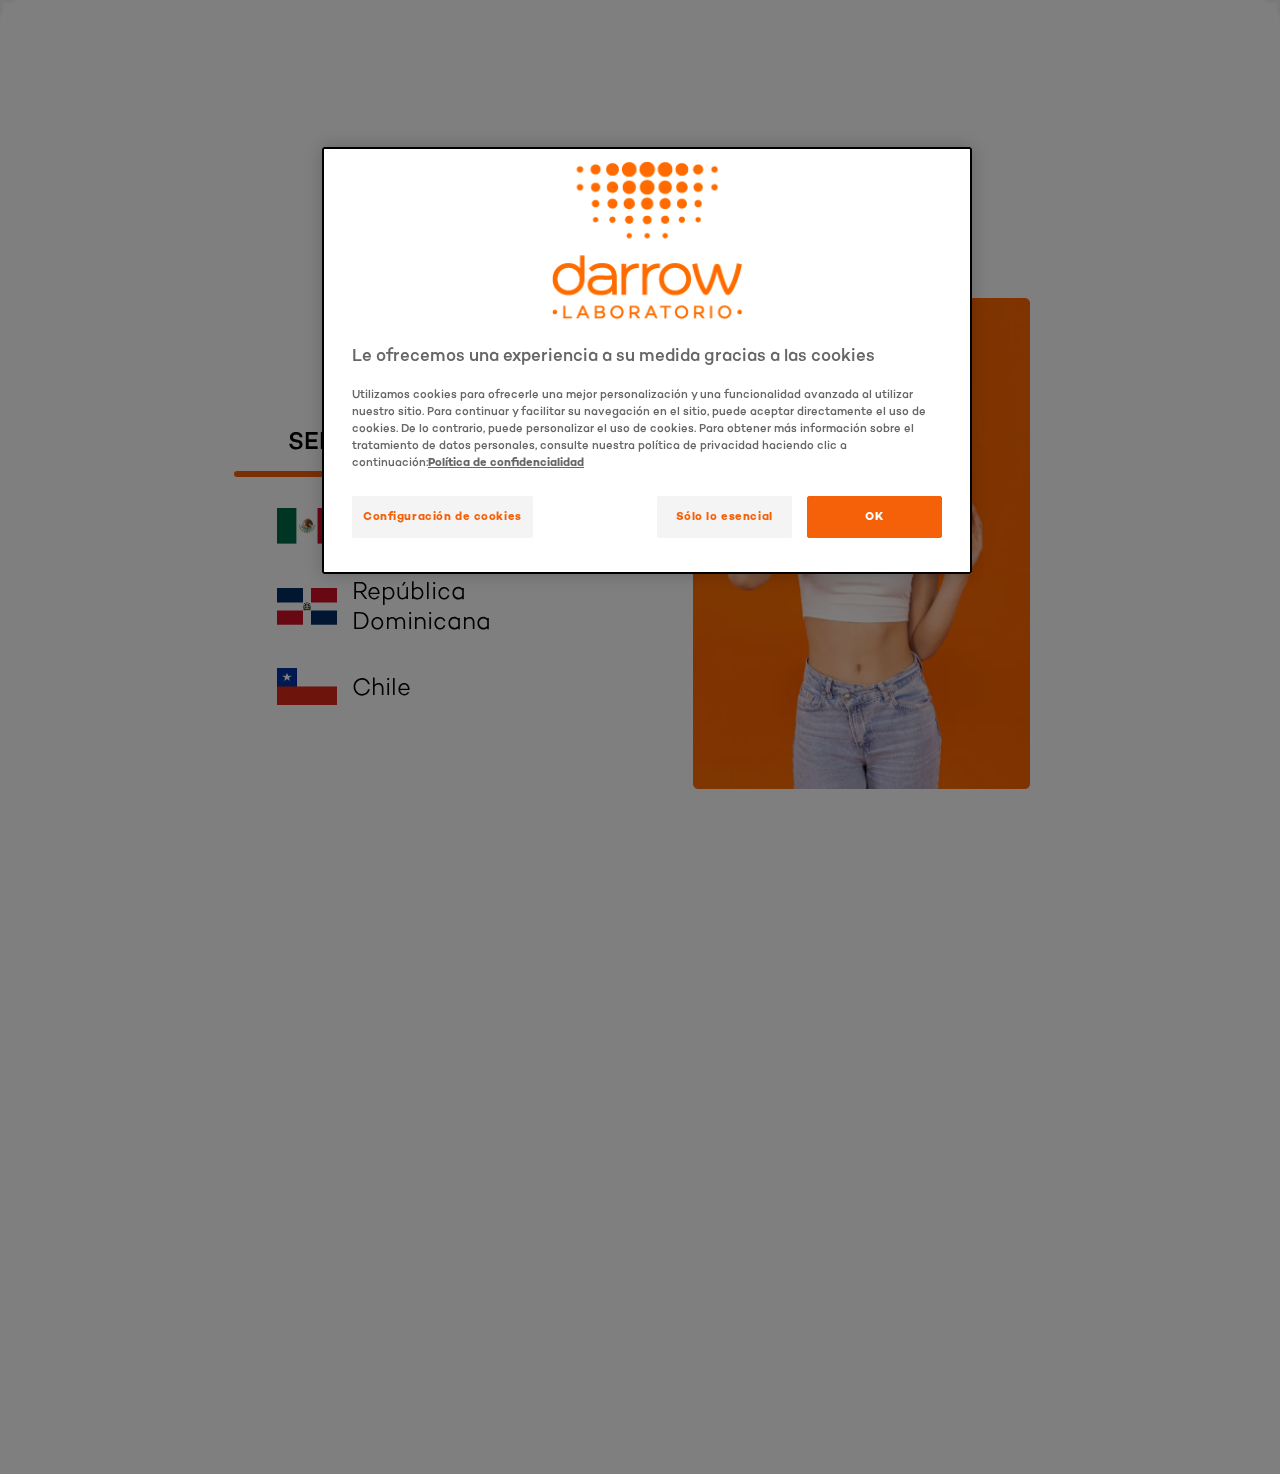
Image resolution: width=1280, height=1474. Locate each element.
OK (874, 517)
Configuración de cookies (442, 517)
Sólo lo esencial (724, 517)
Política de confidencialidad (506, 463)
